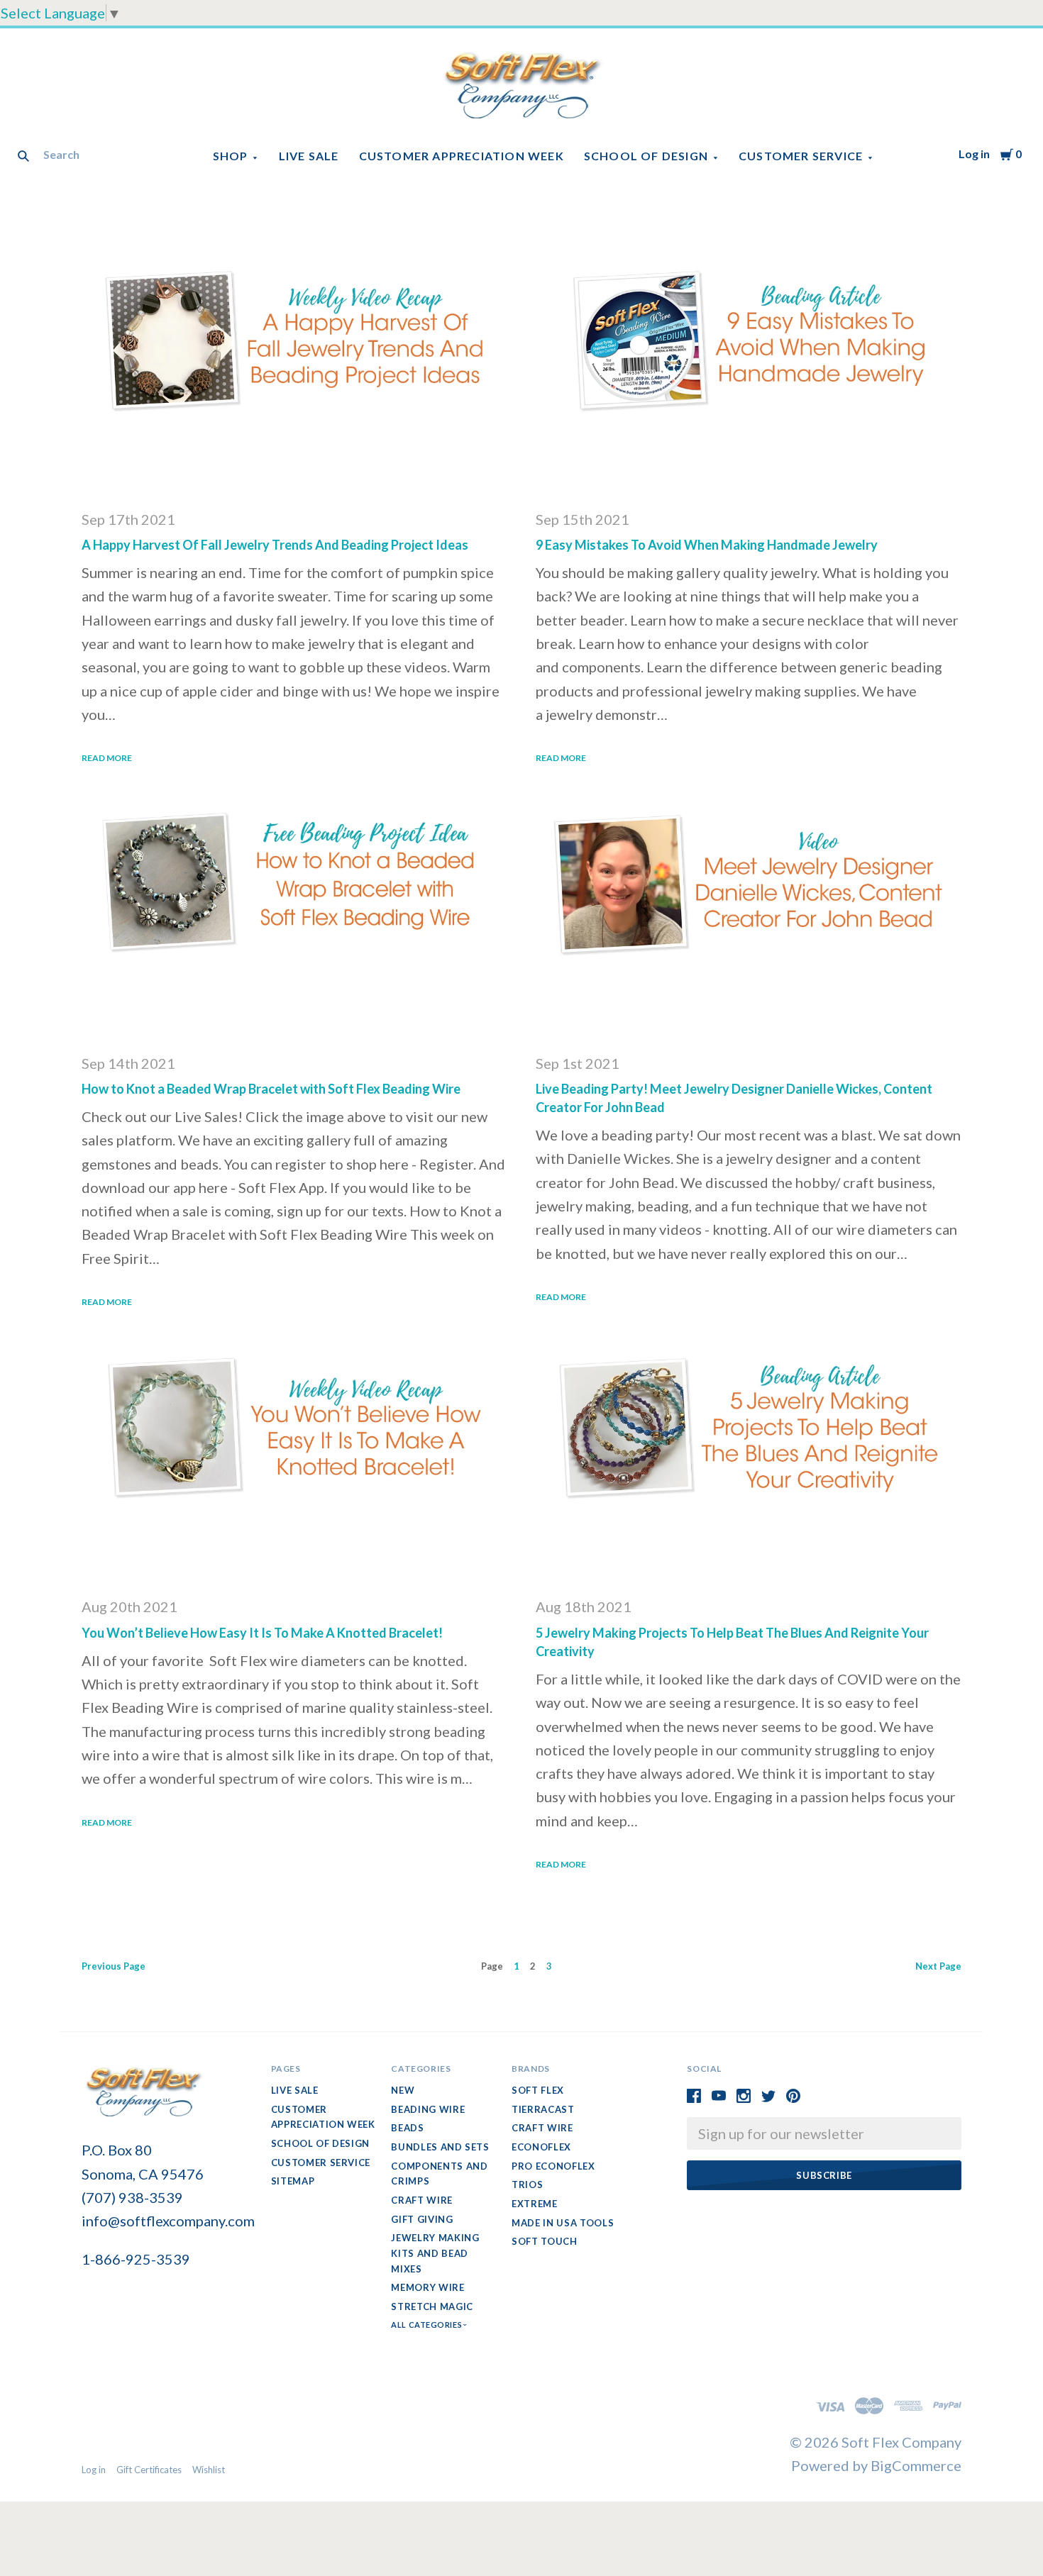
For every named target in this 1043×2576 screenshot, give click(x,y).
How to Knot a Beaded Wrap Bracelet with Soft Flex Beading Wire (271, 1089)
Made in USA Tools (563, 2223)
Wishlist (209, 2470)
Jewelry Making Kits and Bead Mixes (435, 2253)
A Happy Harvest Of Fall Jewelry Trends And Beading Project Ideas (275, 545)
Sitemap (293, 2181)
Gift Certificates (149, 2470)
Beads (407, 2128)
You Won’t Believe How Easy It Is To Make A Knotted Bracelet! (262, 1633)
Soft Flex (538, 2090)
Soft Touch (545, 2241)
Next (938, 1966)
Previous (114, 1966)
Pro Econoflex (553, 2166)
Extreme (535, 2204)
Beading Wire (428, 2109)
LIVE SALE (309, 156)
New (403, 2090)
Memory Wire (427, 2287)
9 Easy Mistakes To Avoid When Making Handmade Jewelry (707, 545)
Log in (974, 154)
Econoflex (541, 2147)
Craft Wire (422, 2200)
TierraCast (543, 2109)
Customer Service (801, 156)
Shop (231, 156)
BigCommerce (916, 2465)
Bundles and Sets (440, 2147)
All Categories (427, 2325)
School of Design (646, 156)
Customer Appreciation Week (462, 156)
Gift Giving (422, 2219)
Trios (527, 2184)
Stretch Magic (432, 2306)
